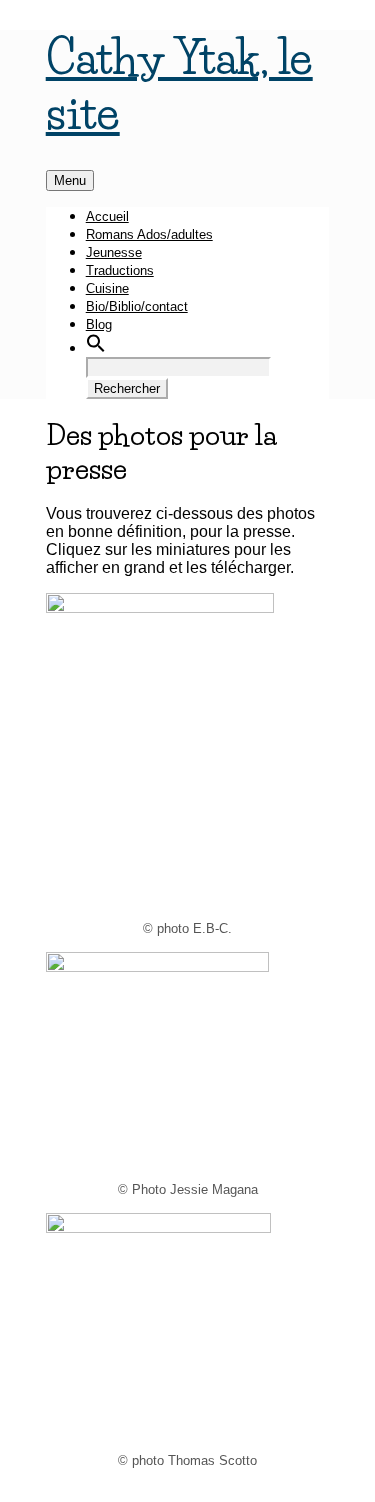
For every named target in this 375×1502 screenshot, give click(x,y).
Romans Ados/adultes (149, 234)
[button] (96, 348)
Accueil (107, 216)
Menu (70, 180)
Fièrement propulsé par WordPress (170, 1492)
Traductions (120, 270)
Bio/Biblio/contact (137, 306)
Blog (99, 324)
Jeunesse (114, 252)
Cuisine (107, 288)
